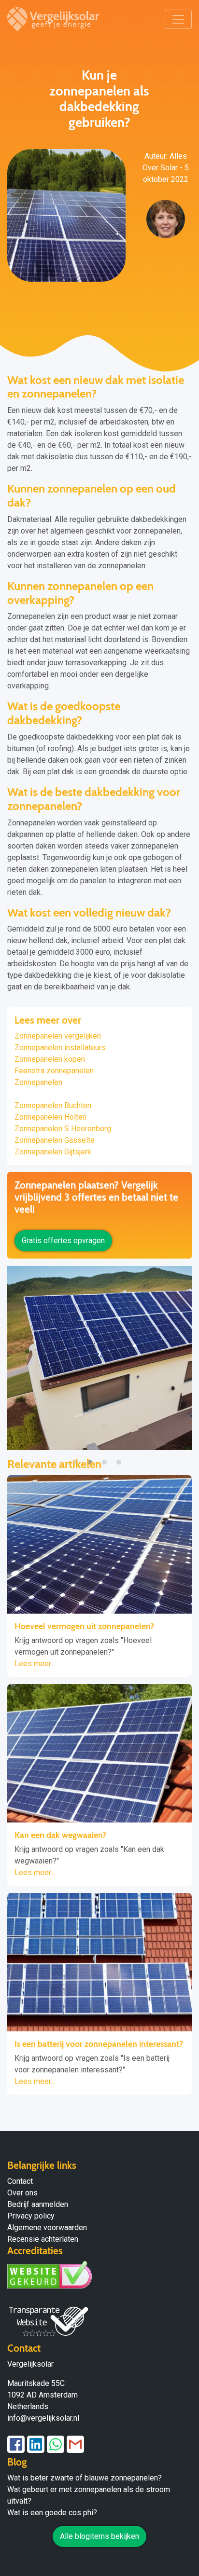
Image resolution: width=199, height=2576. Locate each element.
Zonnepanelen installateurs (60, 1048)
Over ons (22, 2193)
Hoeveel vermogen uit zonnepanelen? (84, 1626)
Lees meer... (35, 1664)
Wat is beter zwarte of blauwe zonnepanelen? (85, 2478)
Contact (20, 2181)
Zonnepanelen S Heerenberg (63, 1129)
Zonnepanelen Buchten (53, 1105)
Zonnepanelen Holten (50, 1117)
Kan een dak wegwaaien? (60, 1835)
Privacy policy (31, 2216)
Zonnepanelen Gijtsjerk (53, 1152)
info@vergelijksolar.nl (43, 2418)
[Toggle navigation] (178, 19)
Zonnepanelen (38, 1082)
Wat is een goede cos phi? (52, 2513)
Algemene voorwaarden (47, 2227)
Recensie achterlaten (43, 2239)
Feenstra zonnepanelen (54, 1071)
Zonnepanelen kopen (50, 1059)
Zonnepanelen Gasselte (55, 1140)
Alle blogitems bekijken (99, 2536)
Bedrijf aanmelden (38, 2204)
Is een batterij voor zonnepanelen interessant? (99, 2044)
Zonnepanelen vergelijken (58, 1036)
